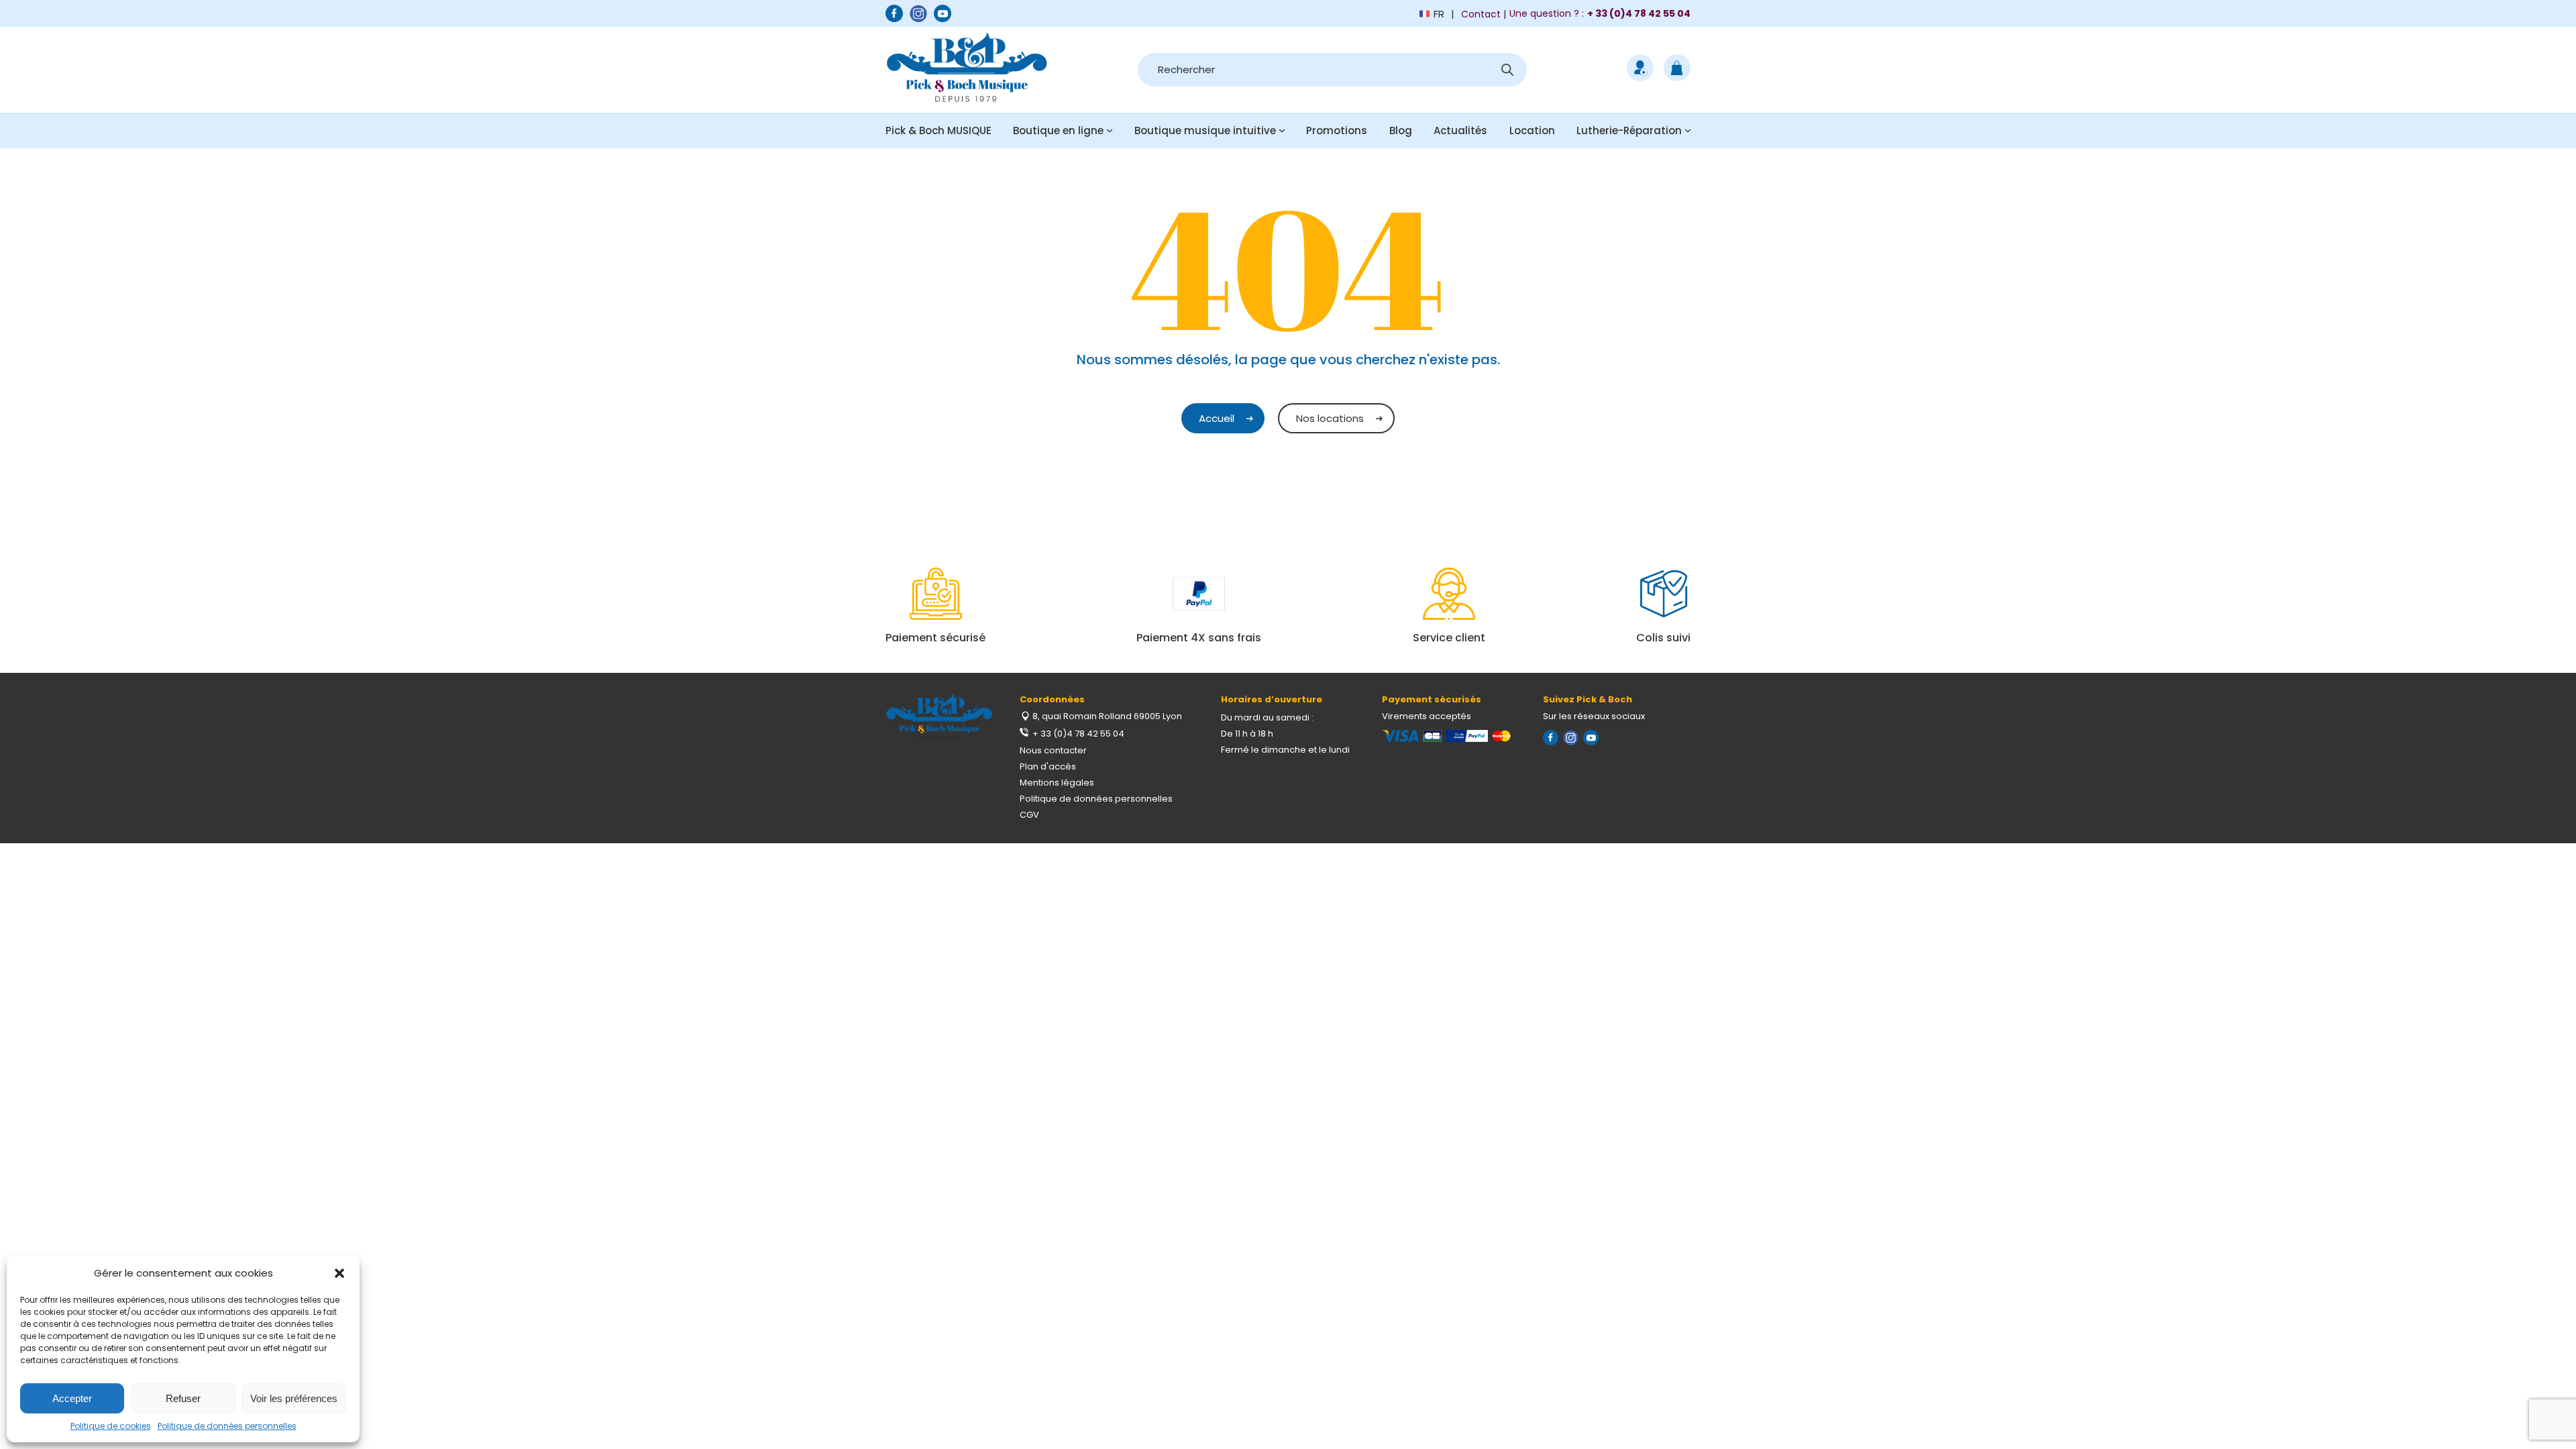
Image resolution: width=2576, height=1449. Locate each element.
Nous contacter (1053, 750)
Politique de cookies (111, 1426)
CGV (1029, 815)
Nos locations (1330, 418)
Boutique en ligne (1058, 130)
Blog (1401, 130)
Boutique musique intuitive (1205, 130)
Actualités (1460, 130)
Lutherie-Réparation (1629, 130)
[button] (339, 1273)
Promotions (1337, 130)
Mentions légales (1057, 783)
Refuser (183, 1398)
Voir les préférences (294, 1398)
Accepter (72, 1398)
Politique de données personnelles (227, 1426)
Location (1532, 130)
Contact (1481, 14)
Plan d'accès (1048, 766)
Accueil (1217, 418)
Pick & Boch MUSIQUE (938, 130)
